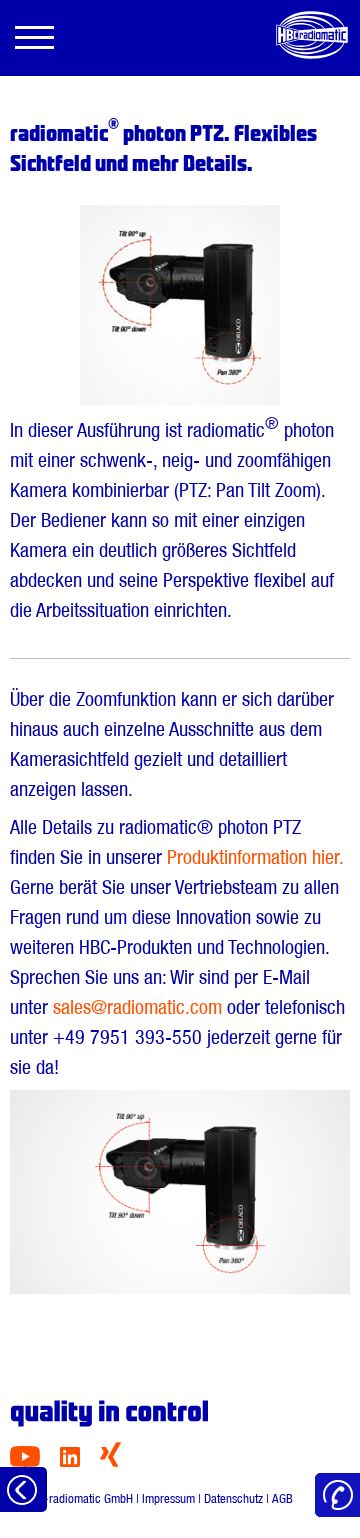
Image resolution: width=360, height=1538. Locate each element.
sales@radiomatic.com (137, 1007)
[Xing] (110, 1461)
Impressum (168, 1498)
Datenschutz (233, 1498)
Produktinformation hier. (255, 857)
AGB (282, 1498)
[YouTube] (25, 1461)
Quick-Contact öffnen (337, 1495)
